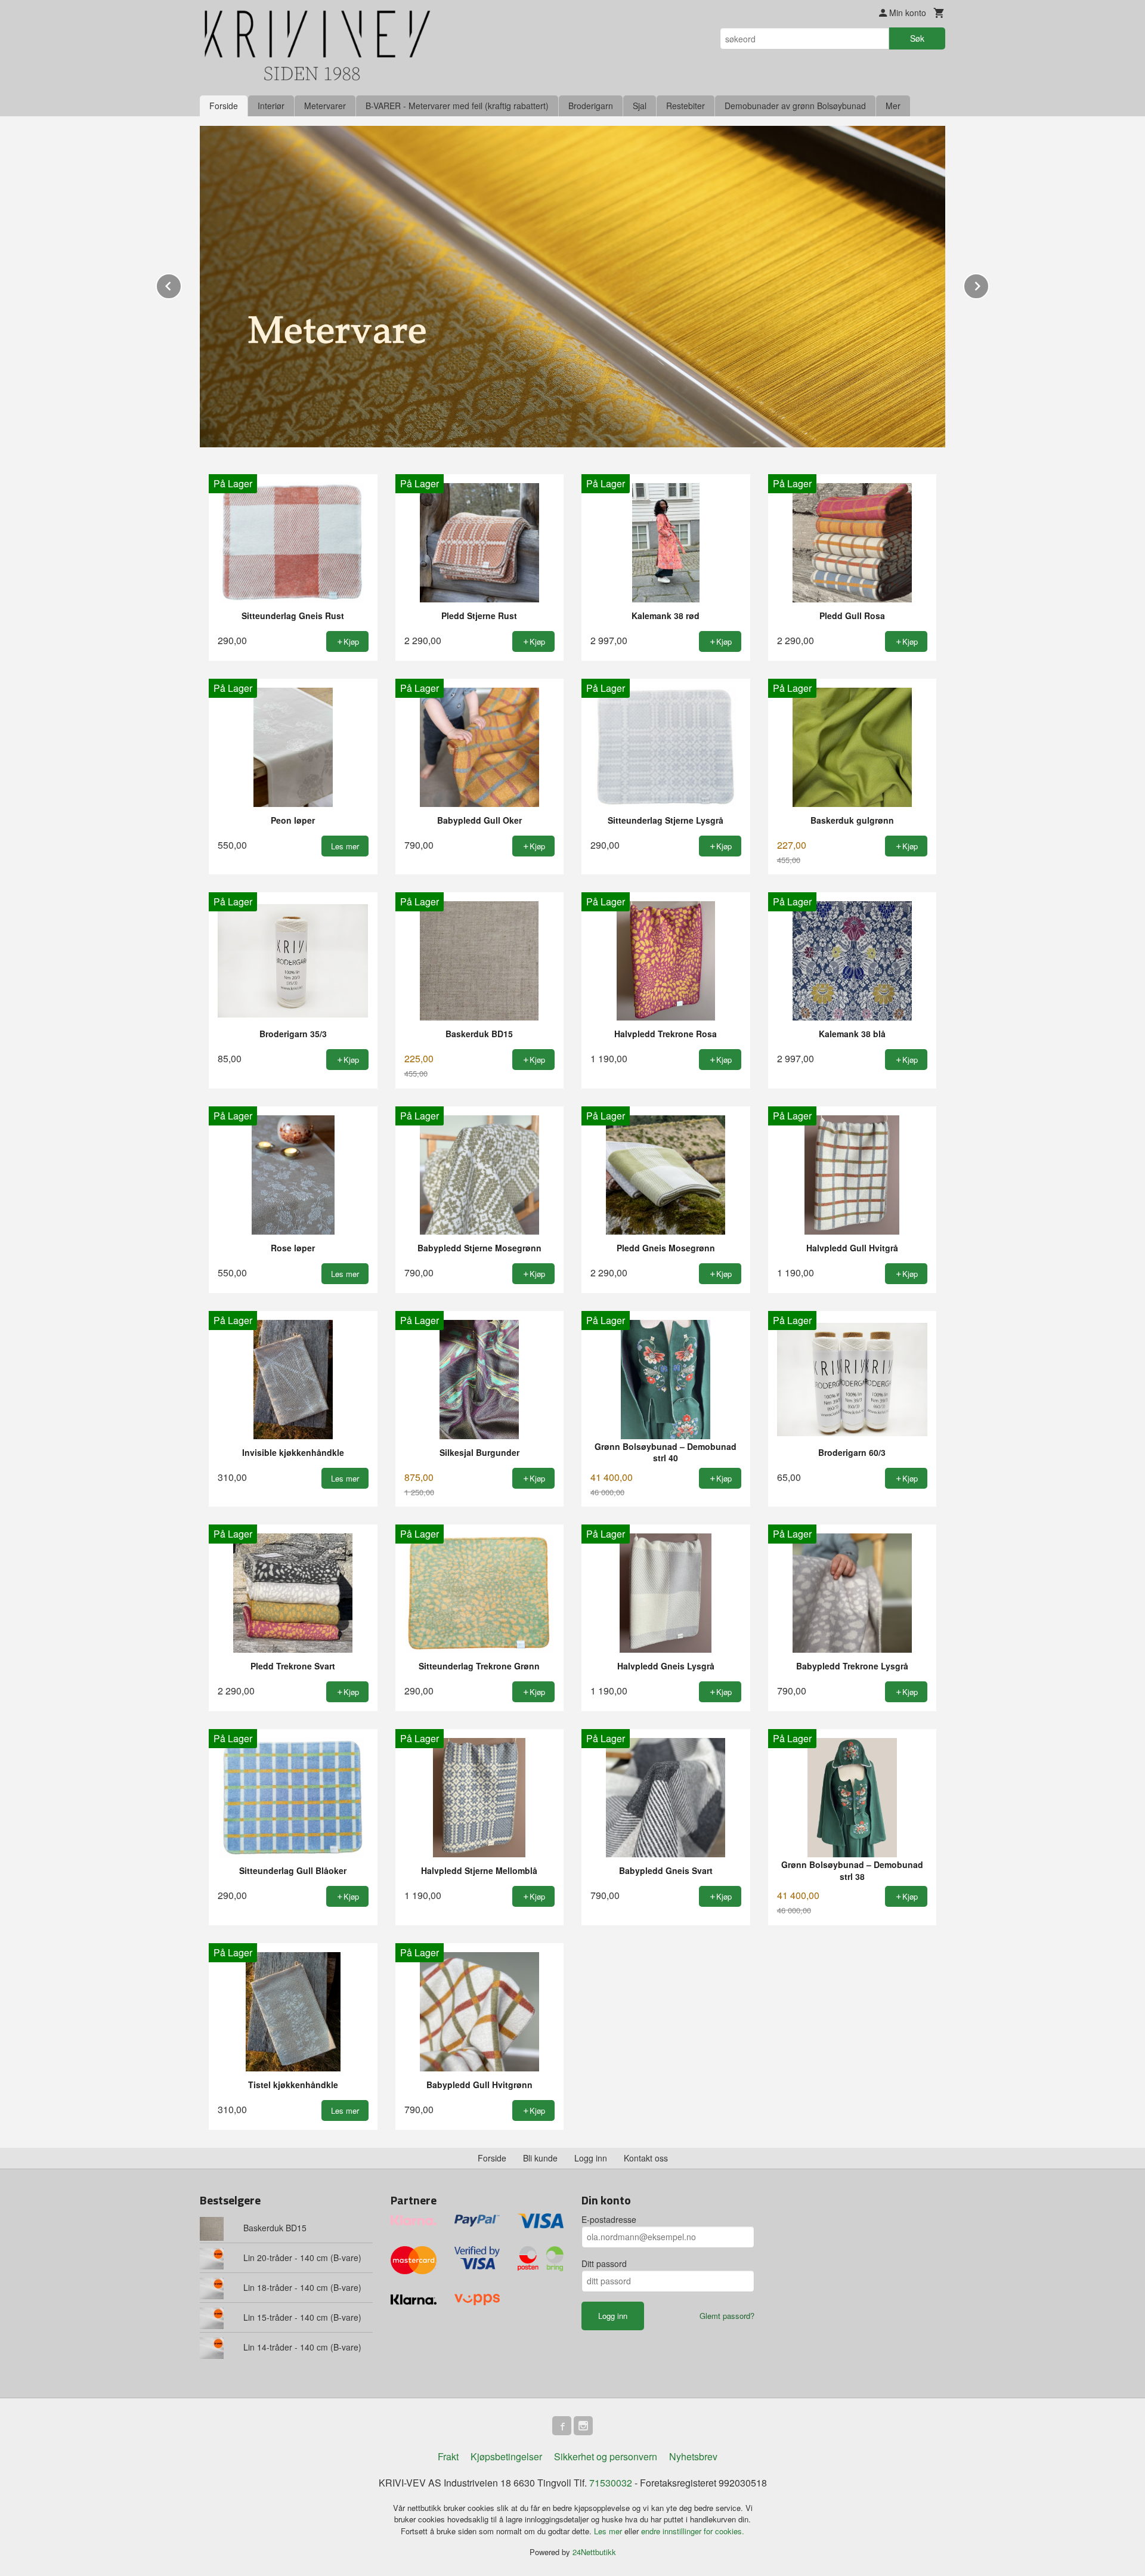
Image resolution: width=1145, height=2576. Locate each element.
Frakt (448, 2456)
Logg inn (591, 2158)
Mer (893, 106)
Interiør (271, 106)
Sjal (640, 106)
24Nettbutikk (594, 2552)
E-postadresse (609, 2219)
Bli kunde (540, 2158)
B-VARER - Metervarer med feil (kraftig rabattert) (457, 106)
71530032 (611, 2483)
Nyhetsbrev (693, 2456)
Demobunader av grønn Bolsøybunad (795, 106)
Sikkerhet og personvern (606, 2456)
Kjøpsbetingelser (506, 2456)
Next (989, 284)
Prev (181, 284)
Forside (224, 106)
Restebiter (686, 106)
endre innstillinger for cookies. (693, 2531)
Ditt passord (604, 2263)
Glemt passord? (727, 2316)
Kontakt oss (646, 2158)
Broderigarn (591, 106)
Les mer (609, 2531)
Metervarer (325, 106)
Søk (917, 38)
